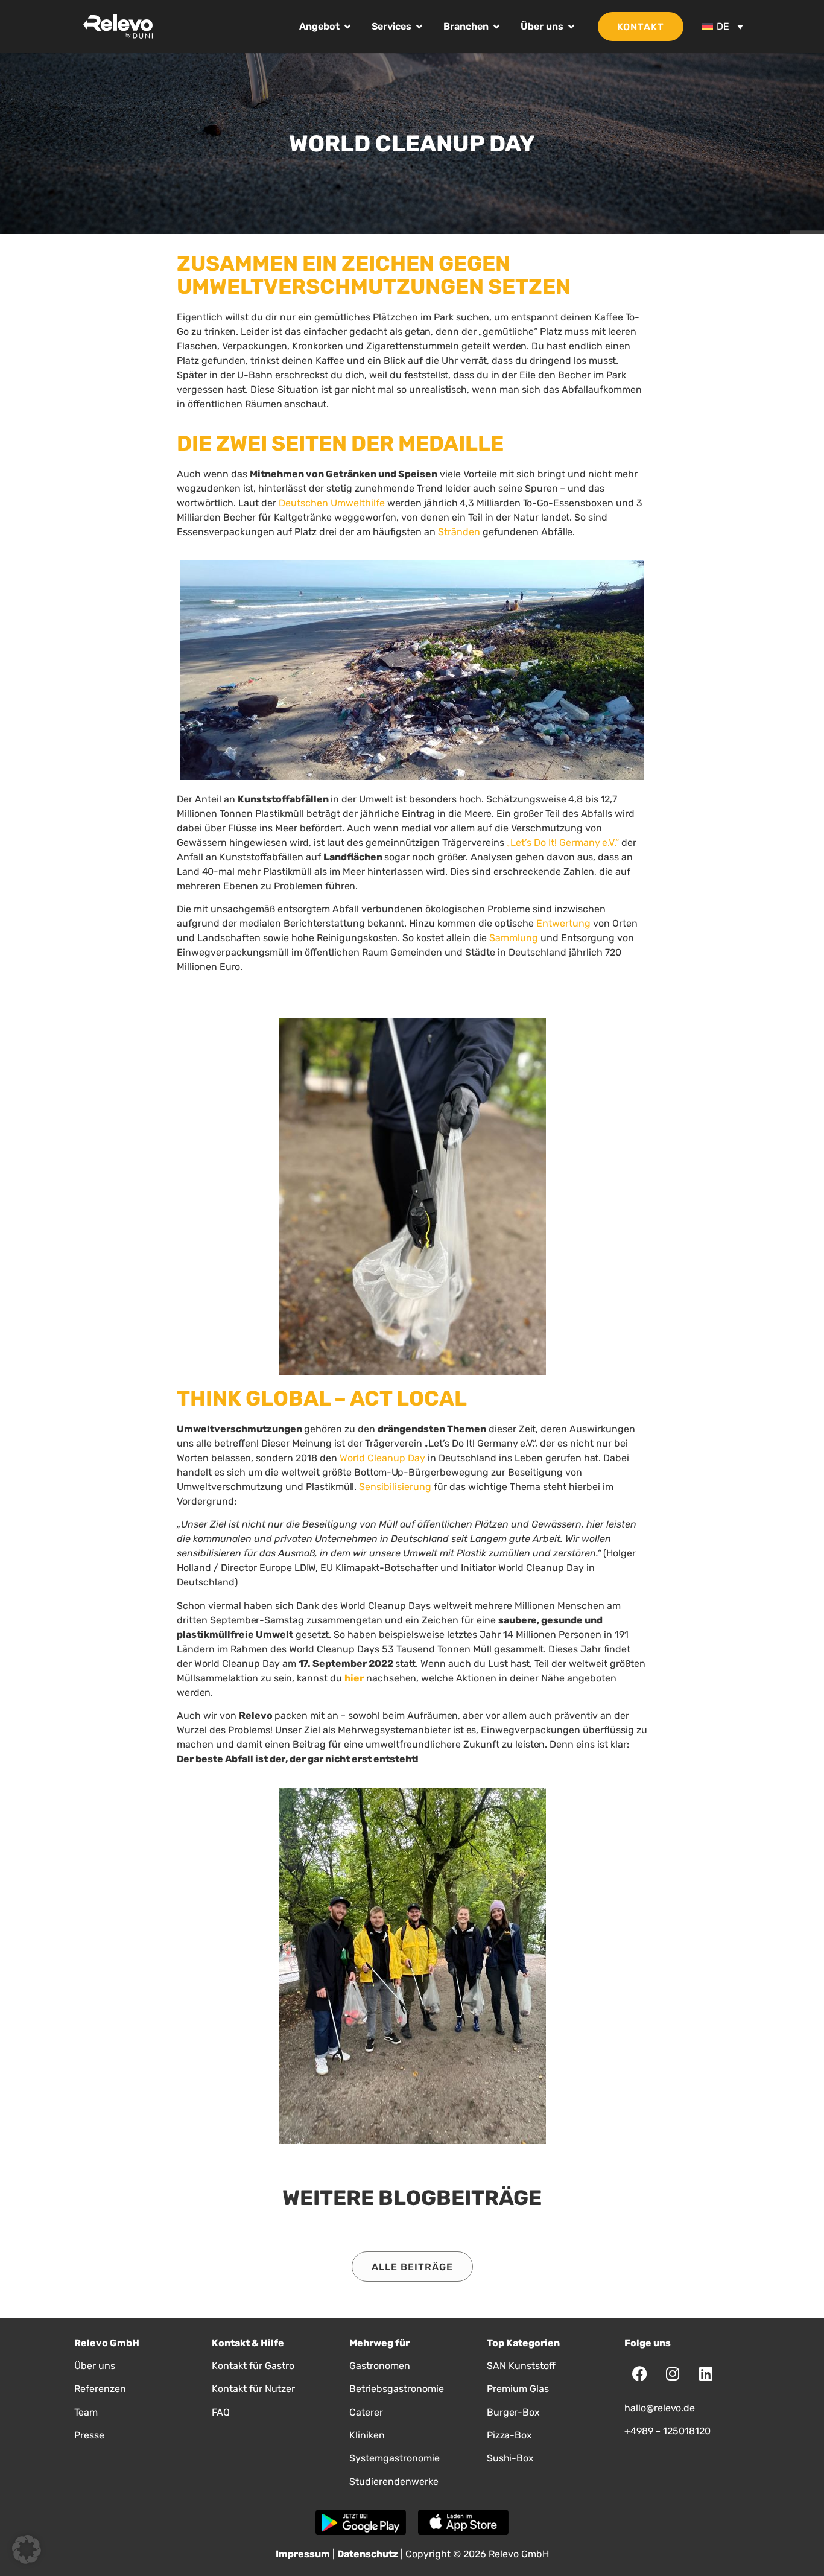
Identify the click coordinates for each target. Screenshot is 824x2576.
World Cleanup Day (382, 1458)
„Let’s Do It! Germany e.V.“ (563, 842)
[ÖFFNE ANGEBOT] (347, 27)
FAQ (221, 2412)
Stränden (459, 532)
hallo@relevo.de (660, 2408)
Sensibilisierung (395, 1487)
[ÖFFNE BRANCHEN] (496, 27)
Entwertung (563, 923)
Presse (89, 2435)
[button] (27, 2549)
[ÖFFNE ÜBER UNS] (571, 27)
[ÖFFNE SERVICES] (419, 27)
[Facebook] (639, 2374)
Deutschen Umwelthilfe (332, 503)
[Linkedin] (706, 2374)
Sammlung (514, 938)
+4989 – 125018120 (667, 2431)
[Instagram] (673, 2374)
